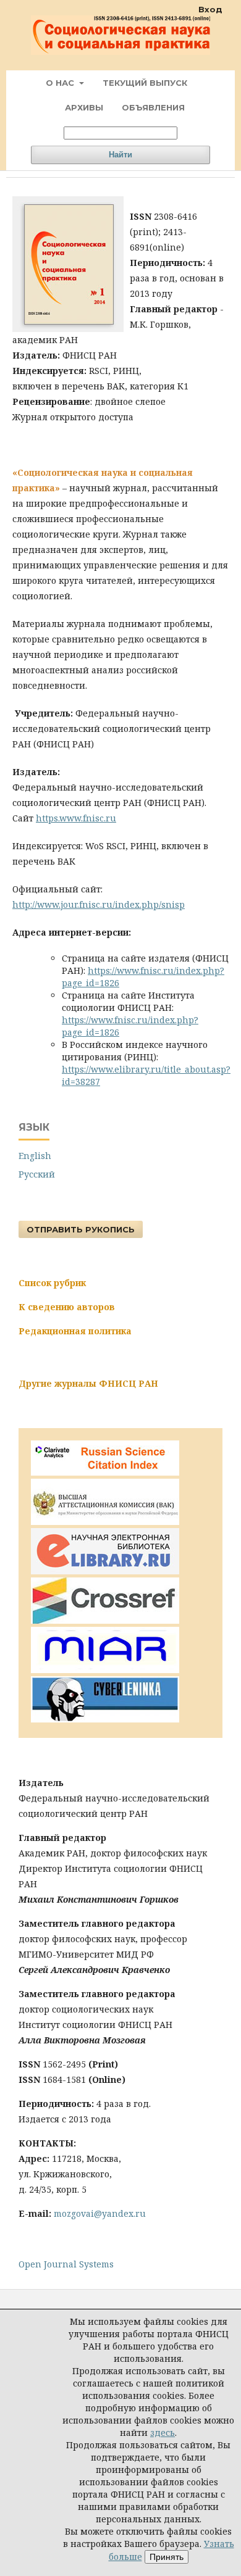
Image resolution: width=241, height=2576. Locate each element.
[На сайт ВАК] (105, 1522)
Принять (167, 2557)
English (35, 1156)
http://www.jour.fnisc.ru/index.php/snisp (99, 904)
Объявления (153, 107)
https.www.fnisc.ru (76, 818)
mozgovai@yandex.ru (100, 2213)
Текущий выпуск (145, 83)
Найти (120, 155)
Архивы (84, 107)
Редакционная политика (75, 1331)
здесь (163, 2433)
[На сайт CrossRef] (105, 1620)
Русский (37, 1174)
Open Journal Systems (66, 2264)
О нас (61, 83)
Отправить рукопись (81, 1229)
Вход (210, 9)
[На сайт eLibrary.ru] (105, 1571)
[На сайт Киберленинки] (105, 1719)
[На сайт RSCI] (105, 1472)
